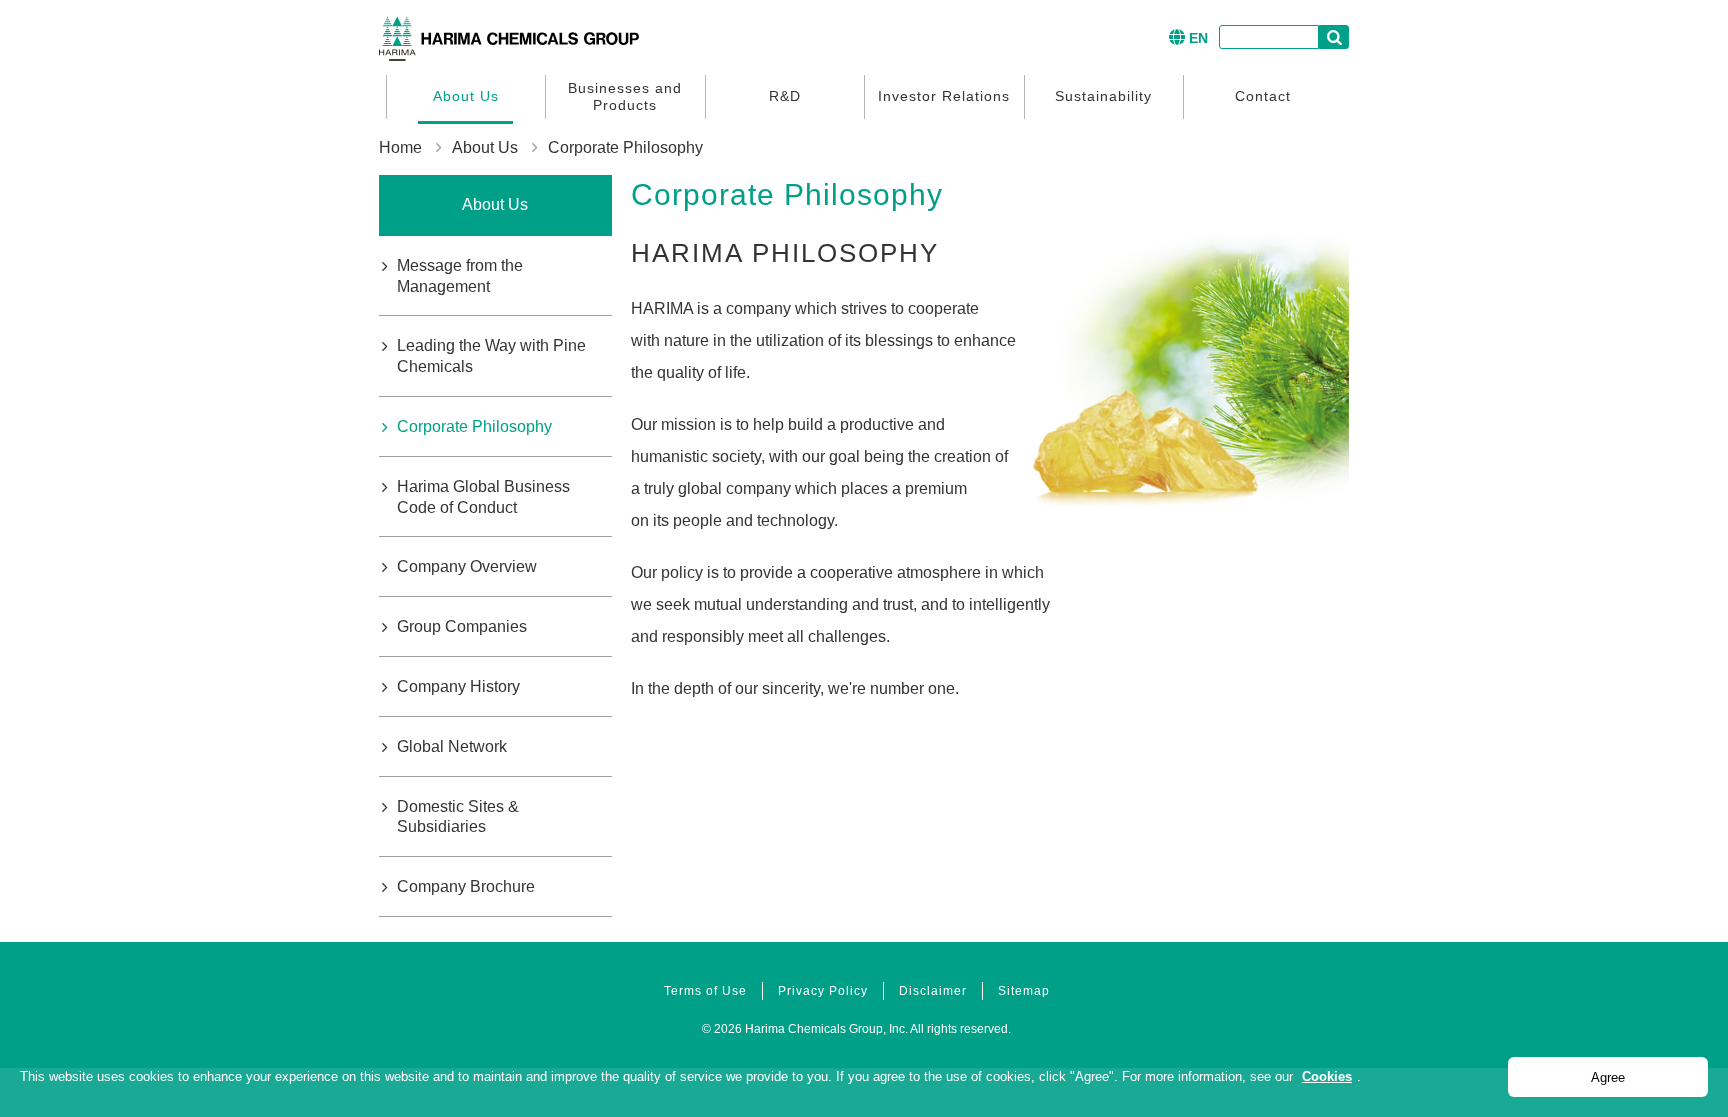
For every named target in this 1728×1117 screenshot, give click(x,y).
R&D (785, 96)
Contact (1263, 96)
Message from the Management (460, 276)
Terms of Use (705, 991)
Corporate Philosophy (474, 426)
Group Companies (462, 626)
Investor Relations (944, 96)
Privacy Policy (823, 991)
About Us (466, 96)
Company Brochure (466, 886)
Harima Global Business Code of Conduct (483, 497)
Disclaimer (933, 991)
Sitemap (1024, 991)
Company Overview (467, 566)
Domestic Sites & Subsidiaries (458, 817)
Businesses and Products (625, 96)
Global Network (452, 746)
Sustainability (1103, 96)
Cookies (1327, 1076)
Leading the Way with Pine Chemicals (491, 356)
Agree (1608, 1077)
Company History (458, 686)
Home (400, 147)
